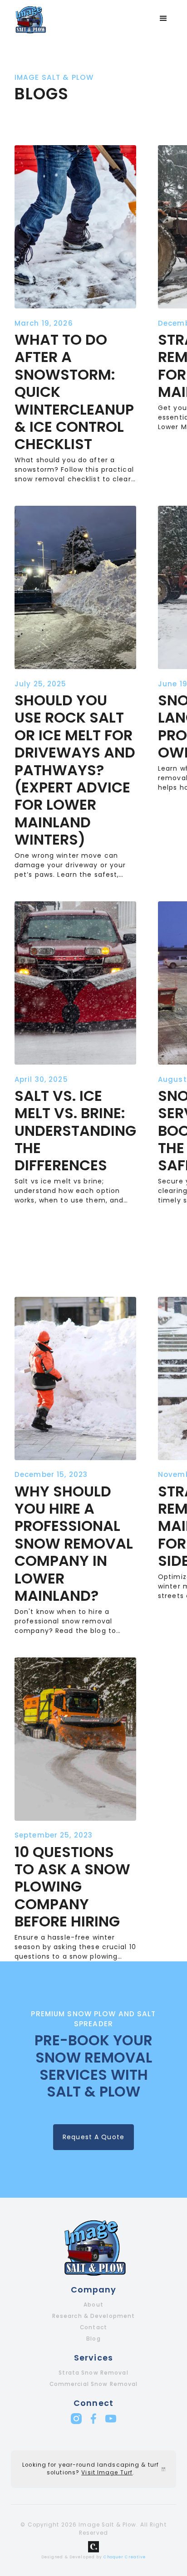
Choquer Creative (125, 2557)
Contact (93, 2327)
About (93, 2305)
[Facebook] (93, 2419)
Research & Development (94, 2316)
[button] (164, 19)
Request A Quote (93, 2137)
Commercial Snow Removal (94, 2384)
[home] (28, 19)
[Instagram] (76, 2419)
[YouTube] (111, 2419)
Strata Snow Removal (93, 2373)
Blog (93, 2339)
